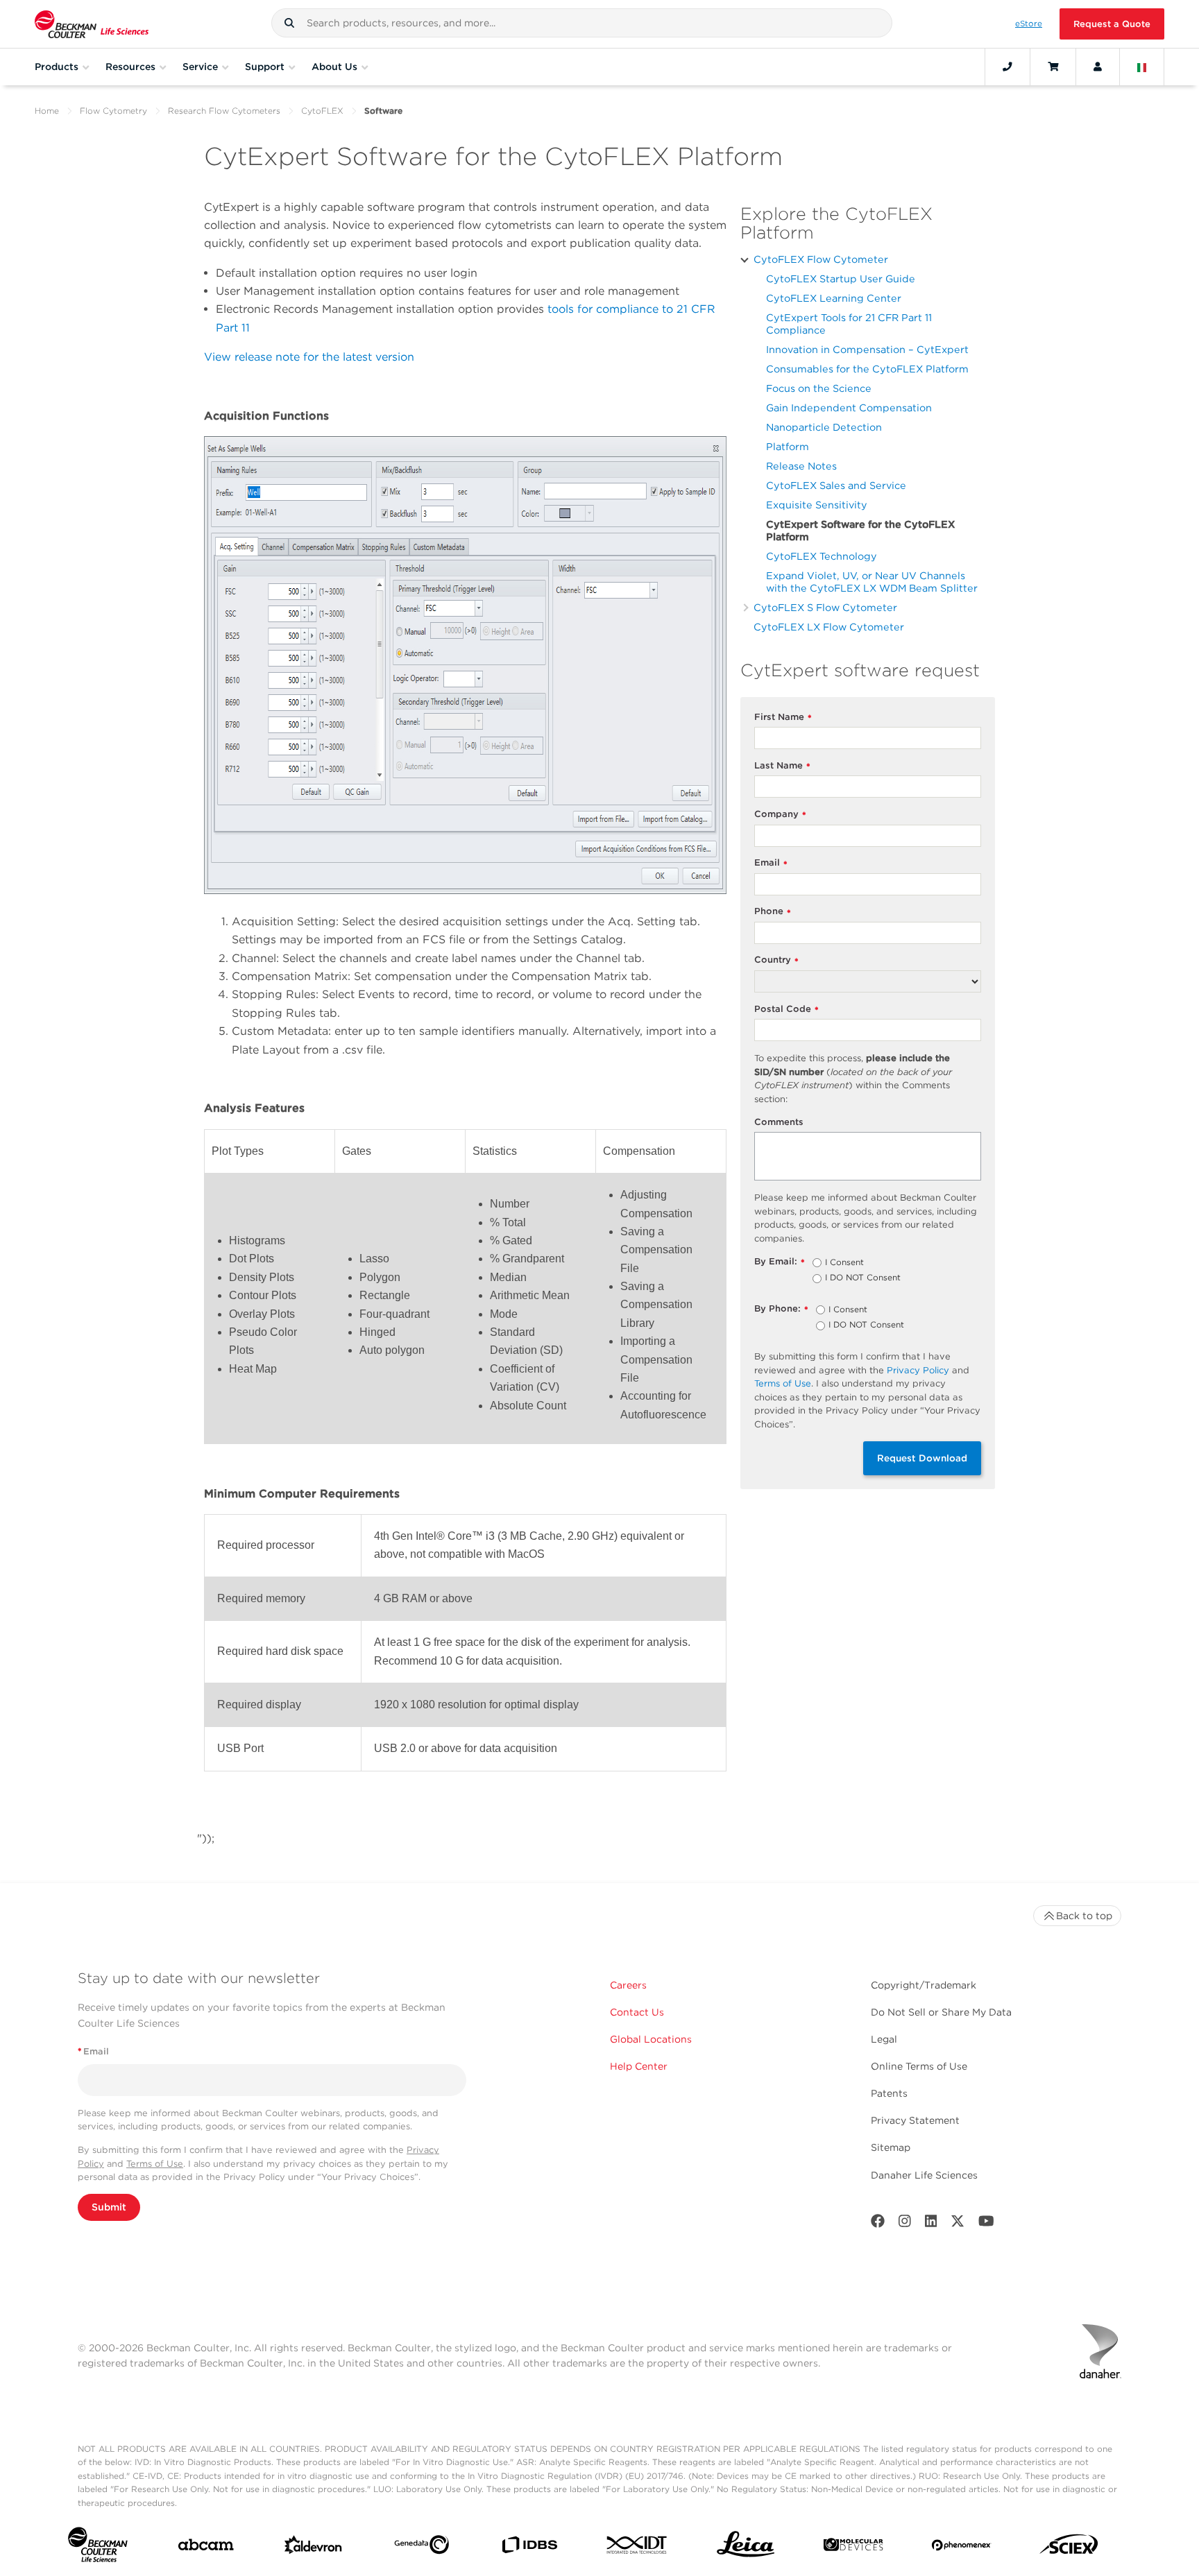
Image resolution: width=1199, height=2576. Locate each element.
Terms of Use (783, 1383)
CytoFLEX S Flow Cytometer (825, 607)
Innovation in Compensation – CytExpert (867, 349)
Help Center (639, 2066)
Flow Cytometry (113, 111)
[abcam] (206, 2548)
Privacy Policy (918, 1370)
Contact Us (637, 2012)
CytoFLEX (322, 111)
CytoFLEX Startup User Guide (841, 278)
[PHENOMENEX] (961, 2548)
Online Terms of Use (919, 2066)
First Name (783, 718)
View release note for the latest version (309, 357)
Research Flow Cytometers (224, 111)
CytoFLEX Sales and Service (836, 485)
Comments (779, 1122)
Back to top (1084, 1916)
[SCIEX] (1069, 2548)
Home (47, 111)
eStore (1029, 24)
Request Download (922, 1458)
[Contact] (1007, 67)
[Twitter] (958, 2224)
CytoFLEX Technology (822, 556)
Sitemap (891, 2147)
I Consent (844, 1263)
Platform (788, 446)
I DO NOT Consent (863, 1278)
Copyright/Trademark (924, 1985)
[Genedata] (422, 2548)
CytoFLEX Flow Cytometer (821, 259)
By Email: (780, 1262)
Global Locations (651, 2039)
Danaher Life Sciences (924, 2175)
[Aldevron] (313, 2548)
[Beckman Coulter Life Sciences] (92, 24)
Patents (889, 2093)
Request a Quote (1112, 24)
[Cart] (1053, 67)
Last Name (782, 766)
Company (780, 815)
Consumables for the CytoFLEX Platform (867, 369)
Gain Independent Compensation (849, 407)
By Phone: (781, 1309)
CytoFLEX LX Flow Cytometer (829, 627)
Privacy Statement (915, 2120)
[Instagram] (905, 2224)
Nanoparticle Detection (824, 427)
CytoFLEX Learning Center (834, 298)
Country (776, 960)
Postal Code (786, 1010)
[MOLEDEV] (853, 2548)
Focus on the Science (819, 388)
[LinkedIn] (931, 2224)
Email (771, 863)
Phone (773, 912)
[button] (289, 23)
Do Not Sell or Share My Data (941, 2012)
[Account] (1098, 67)
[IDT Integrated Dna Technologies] (637, 2548)
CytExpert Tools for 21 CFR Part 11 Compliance (849, 324)
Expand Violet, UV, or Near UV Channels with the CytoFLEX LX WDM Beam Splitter (872, 582)
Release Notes (801, 466)
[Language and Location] (1142, 67)
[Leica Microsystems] (746, 2548)
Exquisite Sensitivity (817, 505)
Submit (109, 2207)
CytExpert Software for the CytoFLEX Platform (860, 530)
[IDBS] (529, 2548)
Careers (628, 1985)
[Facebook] (878, 2224)
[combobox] (582, 23)
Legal (884, 2039)
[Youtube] (986, 2224)
